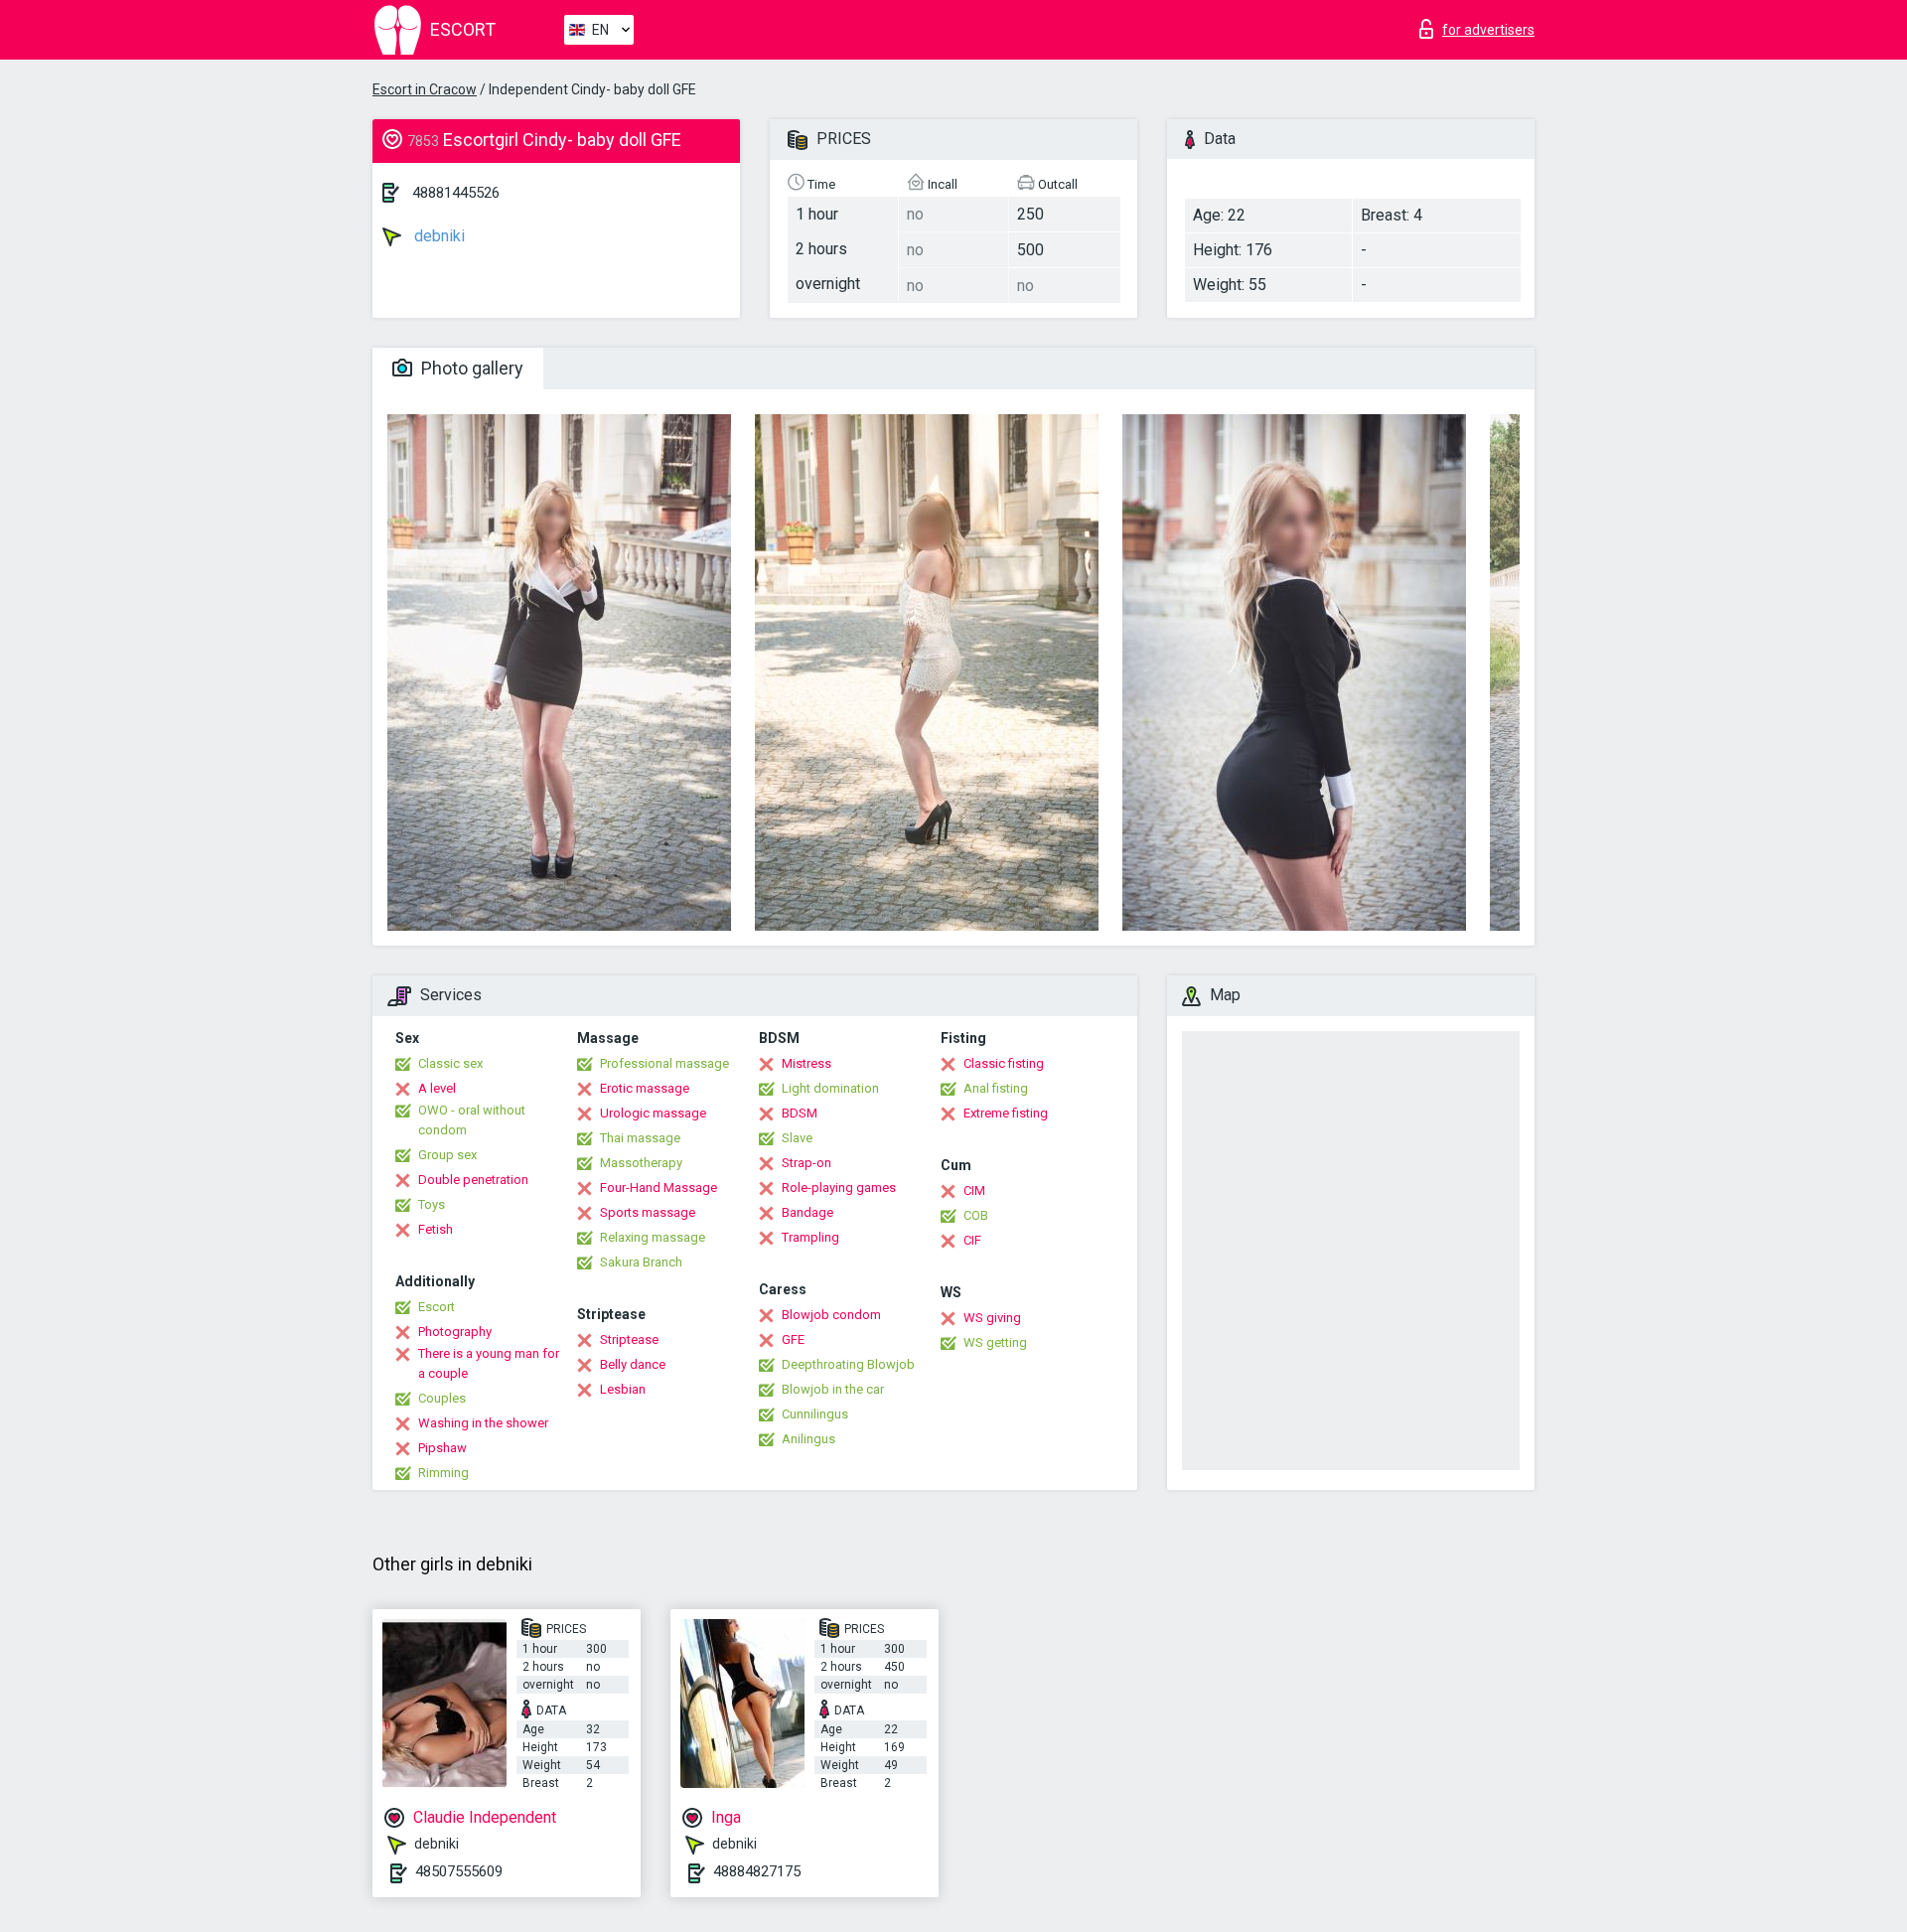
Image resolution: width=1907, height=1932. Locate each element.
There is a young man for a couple (489, 1363)
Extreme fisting (1006, 1113)
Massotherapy (641, 1163)
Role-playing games (839, 1188)
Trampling (810, 1237)
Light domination (830, 1088)
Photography (455, 1332)
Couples (442, 1398)
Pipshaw (442, 1448)
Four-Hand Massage (659, 1188)
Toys (432, 1204)
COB (976, 1215)
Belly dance (633, 1364)
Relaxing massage (653, 1237)
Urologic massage (653, 1113)
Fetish (436, 1229)
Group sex (447, 1155)
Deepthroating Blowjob (848, 1364)
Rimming (443, 1473)
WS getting (995, 1342)
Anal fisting (996, 1088)
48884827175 (757, 1871)
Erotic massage (645, 1088)
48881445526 (456, 193)
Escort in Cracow (425, 89)
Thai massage (640, 1138)
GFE (793, 1339)
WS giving (992, 1318)
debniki (438, 236)
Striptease (629, 1339)
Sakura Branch (641, 1262)
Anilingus (808, 1439)
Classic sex (450, 1063)
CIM (974, 1190)
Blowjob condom (831, 1315)
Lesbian (623, 1389)
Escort (437, 1307)
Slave (797, 1138)
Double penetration (473, 1180)
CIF (972, 1240)
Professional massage (664, 1063)
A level (437, 1088)
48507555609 (459, 1871)
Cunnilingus (815, 1414)
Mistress (807, 1063)
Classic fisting (1004, 1063)
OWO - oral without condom (472, 1120)
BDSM (800, 1113)
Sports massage (648, 1212)
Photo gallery (470, 368)
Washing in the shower (483, 1423)
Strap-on (807, 1163)
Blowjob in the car (833, 1389)
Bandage (807, 1212)
